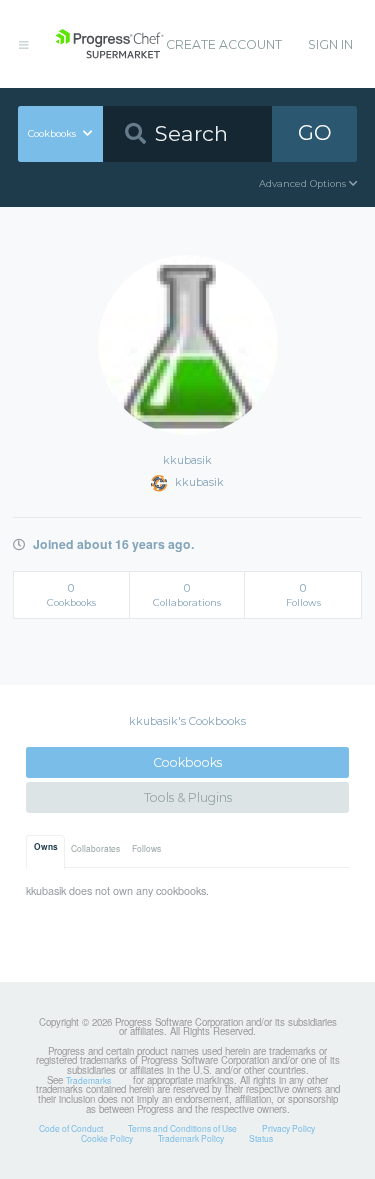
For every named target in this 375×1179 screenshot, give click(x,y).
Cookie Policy (107, 1138)
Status (261, 1138)
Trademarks (88, 1080)
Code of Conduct (71, 1128)
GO (315, 132)
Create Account (224, 44)
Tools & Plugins (188, 797)
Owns (46, 847)
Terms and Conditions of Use (182, 1128)
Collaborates (95, 848)
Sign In (330, 44)
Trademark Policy (191, 1138)
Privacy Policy (288, 1128)
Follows (146, 848)
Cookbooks (187, 762)
